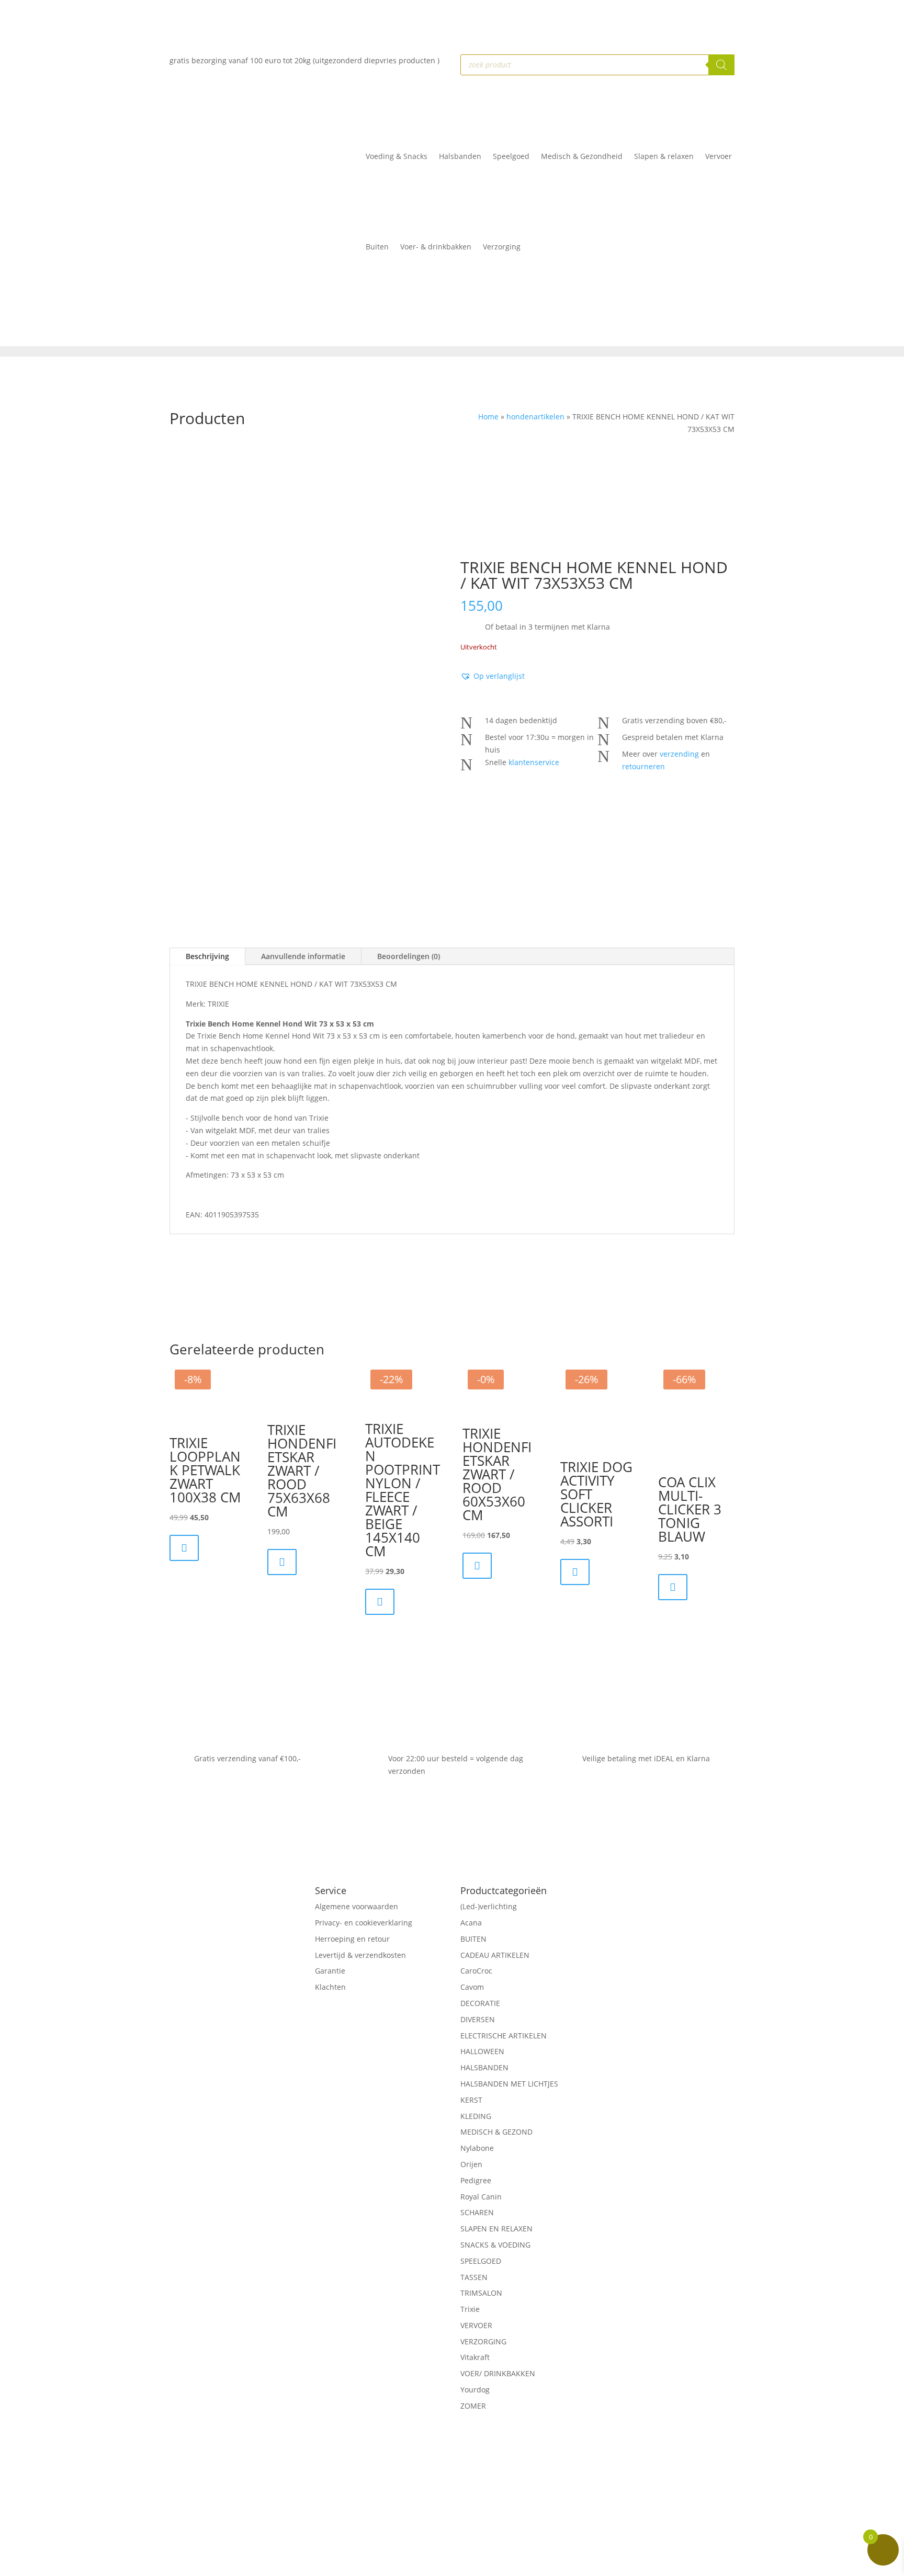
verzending (679, 754)
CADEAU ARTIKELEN (495, 1955)
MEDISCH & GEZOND (496, 2132)
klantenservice (534, 762)
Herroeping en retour (352, 1939)
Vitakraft (475, 2357)
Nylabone (477, 2148)
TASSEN (474, 2277)
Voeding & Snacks (397, 156)
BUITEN (473, 1939)
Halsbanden (460, 156)
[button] (493, 676)
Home (488, 417)
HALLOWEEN (482, 2051)
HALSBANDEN (484, 2067)
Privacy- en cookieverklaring (364, 1923)
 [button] (184, 1548)
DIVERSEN (478, 2019)
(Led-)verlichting (489, 1906)
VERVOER (476, 2325)
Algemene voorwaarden (357, 1906)
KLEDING (476, 2116)
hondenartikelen (535, 417)
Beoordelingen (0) (409, 956)
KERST (471, 2100)
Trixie (470, 2309)
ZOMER (473, 2406)
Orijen (471, 2164)
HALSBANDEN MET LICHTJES (509, 2084)
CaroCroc (476, 1971)
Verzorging (502, 247)
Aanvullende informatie (303, 956)
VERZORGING (483, 2341)
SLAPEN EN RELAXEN (496, 2229)
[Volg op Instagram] (244, 2031)
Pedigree (476, 2180)
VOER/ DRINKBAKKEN (498, 2373)
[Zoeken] (721, 65)
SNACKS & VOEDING (495, 2245)
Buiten (377, 247)
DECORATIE (480, 2003)
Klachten (330, 1987)
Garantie (330, 1971)
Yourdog (475, 2390)
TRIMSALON (481, 2293)
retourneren (643, 766)
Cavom (472, 1987)
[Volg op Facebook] (223, 2031)
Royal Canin (481, 2197)
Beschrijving (207, 956)
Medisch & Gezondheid (582, 156)
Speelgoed (511, 156)
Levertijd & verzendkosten (360, 1955)
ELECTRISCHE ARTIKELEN (504, 2036)
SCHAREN (477, 2212)
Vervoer (719, 156)
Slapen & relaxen (664, 156)
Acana (471, 1923)
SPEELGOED (481, 2261)
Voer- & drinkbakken (436, 247)
